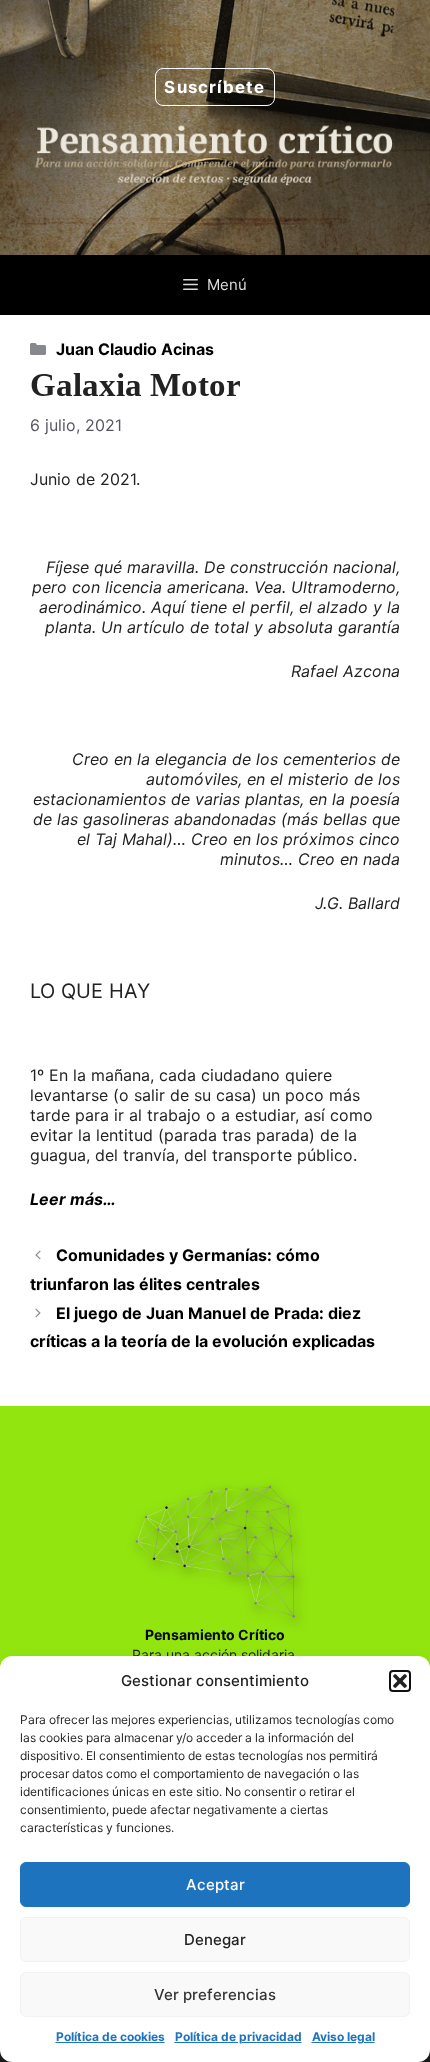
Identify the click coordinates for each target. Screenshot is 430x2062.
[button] (400, 1681)
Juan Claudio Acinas (135, 349)
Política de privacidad (238, 2036)
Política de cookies (110, 2036)
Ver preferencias (215, 1994)
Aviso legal (343, 2036)
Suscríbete (214, 87)
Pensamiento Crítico (215, 1634)
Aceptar (215, 1884)
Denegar (215, 1939)
